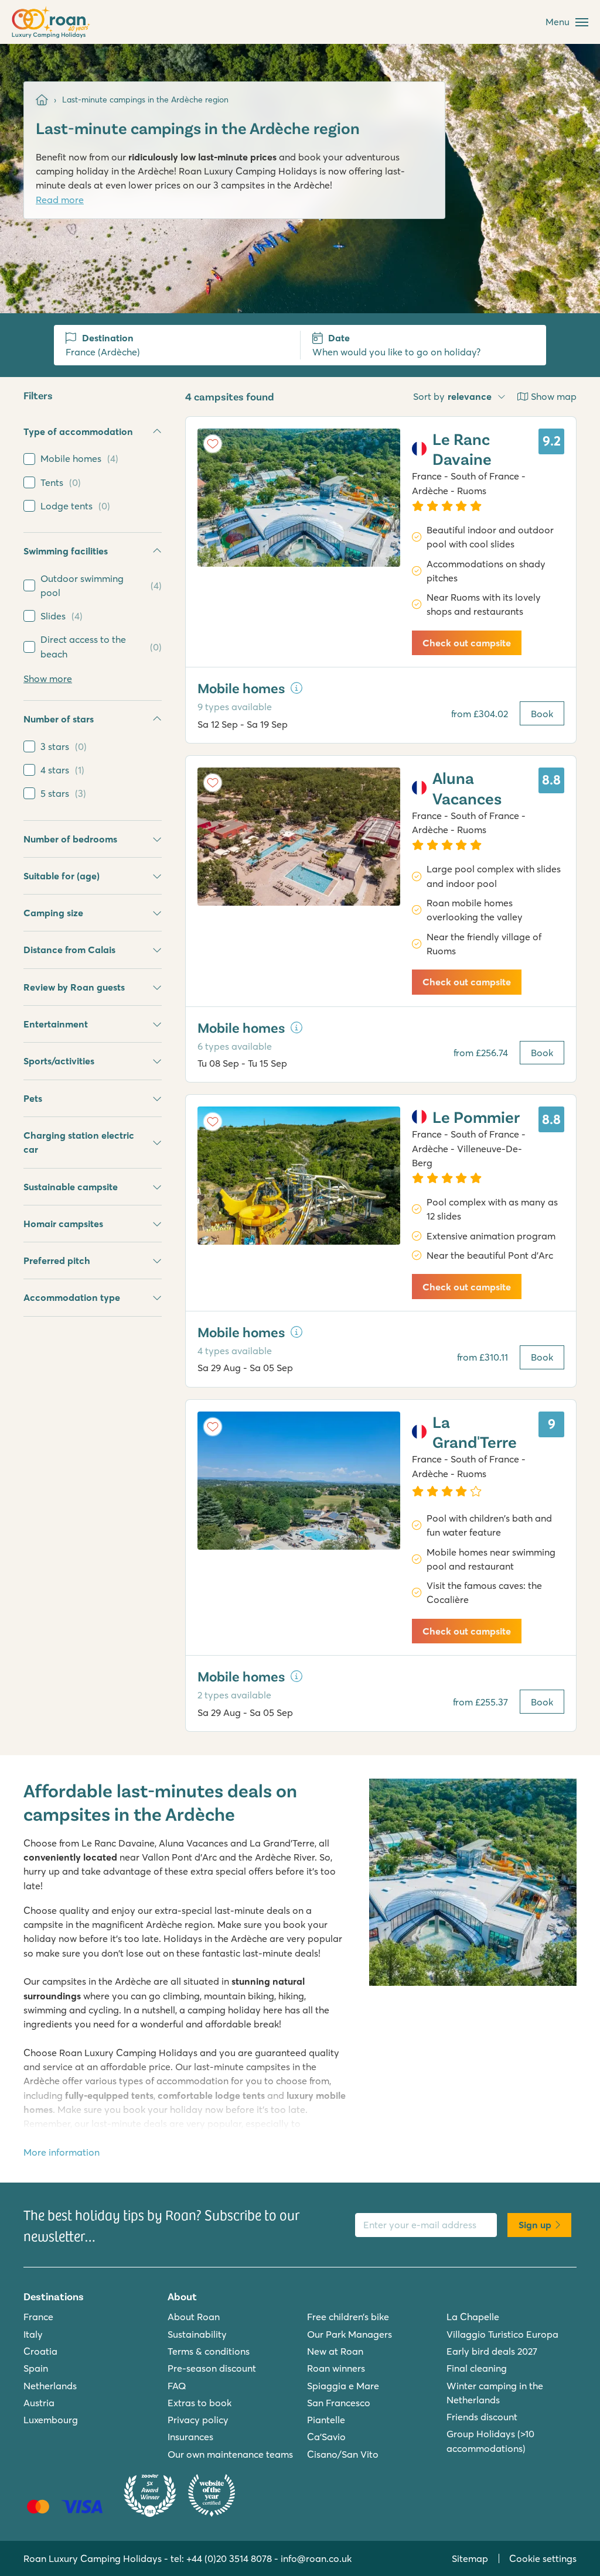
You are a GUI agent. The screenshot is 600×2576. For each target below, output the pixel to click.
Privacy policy (198, 2420)
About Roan (194, 2317)
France (38, 2317)
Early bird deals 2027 (492, 2351)
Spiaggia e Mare (343, 2386)
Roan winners (336, 2368)
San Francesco (339, 2403)
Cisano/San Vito (343, 2454)
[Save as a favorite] (213, 444)
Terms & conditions (209, 2351)
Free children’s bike (348, 2317)
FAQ (177, 2386)
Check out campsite (467, 643)
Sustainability (197, 2334)
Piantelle (326, 2420)
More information (62, 2152)
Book (542, 714)
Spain (36, 2368)
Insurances (190, 2437)
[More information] (296, 688)
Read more (60, 200)
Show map (554, 396)
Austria (39, 2403)
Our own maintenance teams (230, 2454)
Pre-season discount (212, 2368)
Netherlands (50, 2386)
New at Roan (335, 2351)
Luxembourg (51, 2420)
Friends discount (482, 2417)
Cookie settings (543, 2558)
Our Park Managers (350, 2334)
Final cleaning (477, 2368)
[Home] (42, 100)
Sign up (535, 2225)
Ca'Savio (326, 2437)
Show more (48, 679)
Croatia (40, 2351)
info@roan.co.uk (316, 2558)
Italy (33, 2334)
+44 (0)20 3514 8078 (229, 2558)
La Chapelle (473, 2317)
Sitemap (470, 2558)
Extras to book (200, 2403)
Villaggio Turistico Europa (502, 2334)
